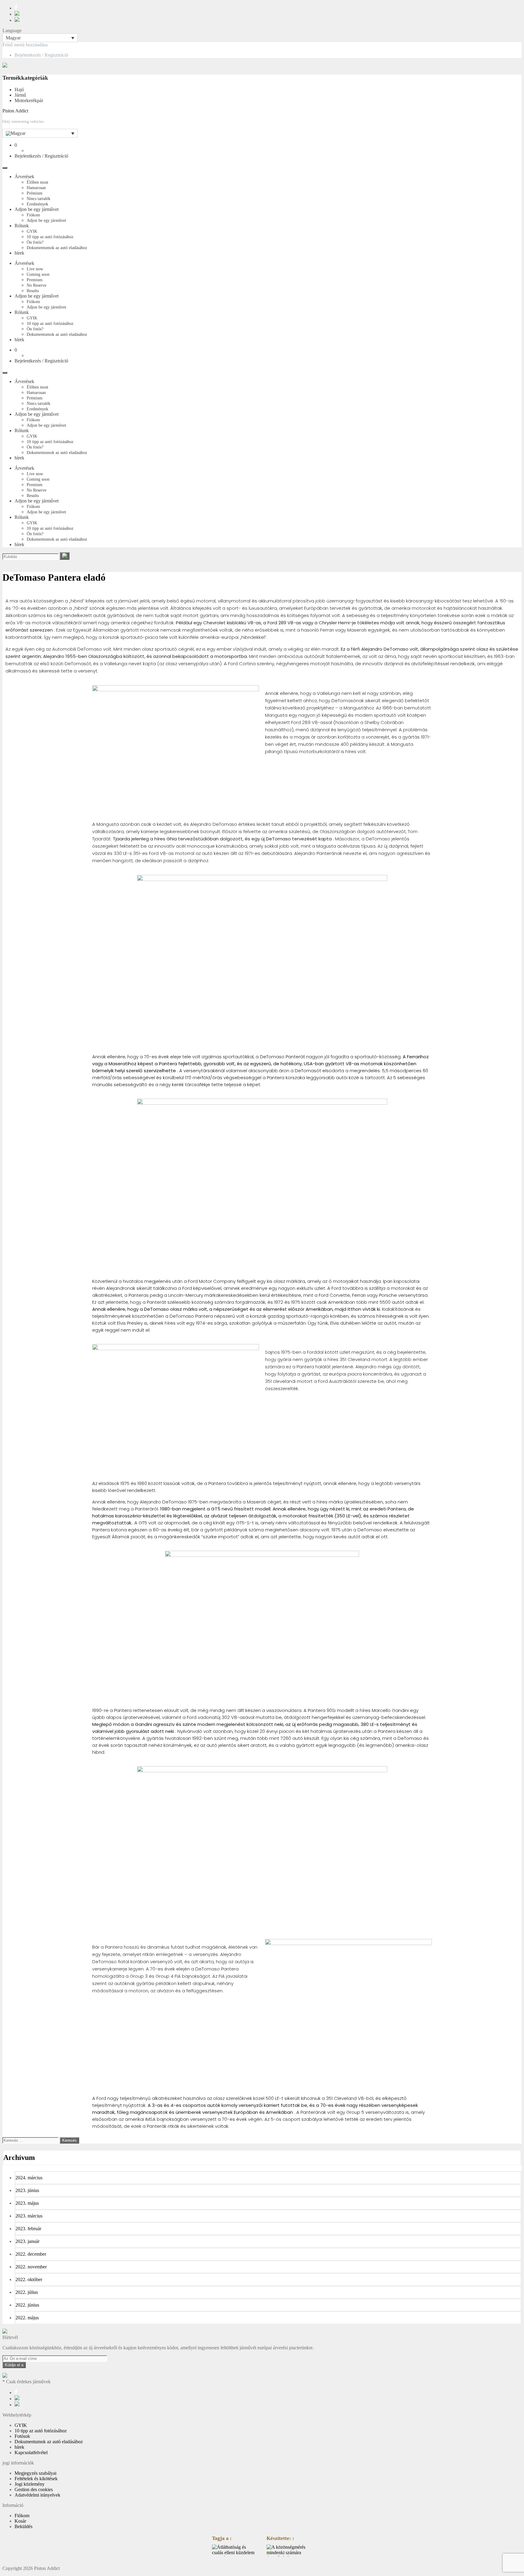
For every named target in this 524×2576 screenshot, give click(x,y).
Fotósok (22, 2436)
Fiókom (33, 215)
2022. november (31, 2267)
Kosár (20, 2521)
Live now (35, 269)
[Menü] (5, 168)
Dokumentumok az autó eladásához (57, 248)
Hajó (19, 90)
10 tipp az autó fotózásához (50, 237)
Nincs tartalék (39, 199)
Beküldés (24, 2526)
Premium (35, 280)
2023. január (27, 2241)
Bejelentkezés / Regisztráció (41, 55)
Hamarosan (36, 188)
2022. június (27, 2305)
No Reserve (37, 285)
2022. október (29, 2279)
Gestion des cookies (34, 2489)
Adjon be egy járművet (37, 209)
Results (33, 291)
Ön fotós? (35, 242)
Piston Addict (15, 111)
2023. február (28, 2229)
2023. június (27, 2190)
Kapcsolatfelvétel (31, 2453)
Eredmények (37, 204)
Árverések (24, 177)
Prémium (35, 193)
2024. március (29, 2178)
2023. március (29, 2216)
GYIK (32, 231)
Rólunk (22, 226)
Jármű (20, 95)
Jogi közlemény (30, 2484)
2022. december (31, 2254)
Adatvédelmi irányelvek (37, 2495)
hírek (19, 253)
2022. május (27, 2318)
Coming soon (38, 274)
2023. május (27, 2203)
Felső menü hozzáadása (25, 45)
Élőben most (37, 182)
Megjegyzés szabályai (35, 2473)
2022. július (27, 2292)
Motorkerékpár (29, 100)
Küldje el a (14, 2365)
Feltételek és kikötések (36, 2479)
